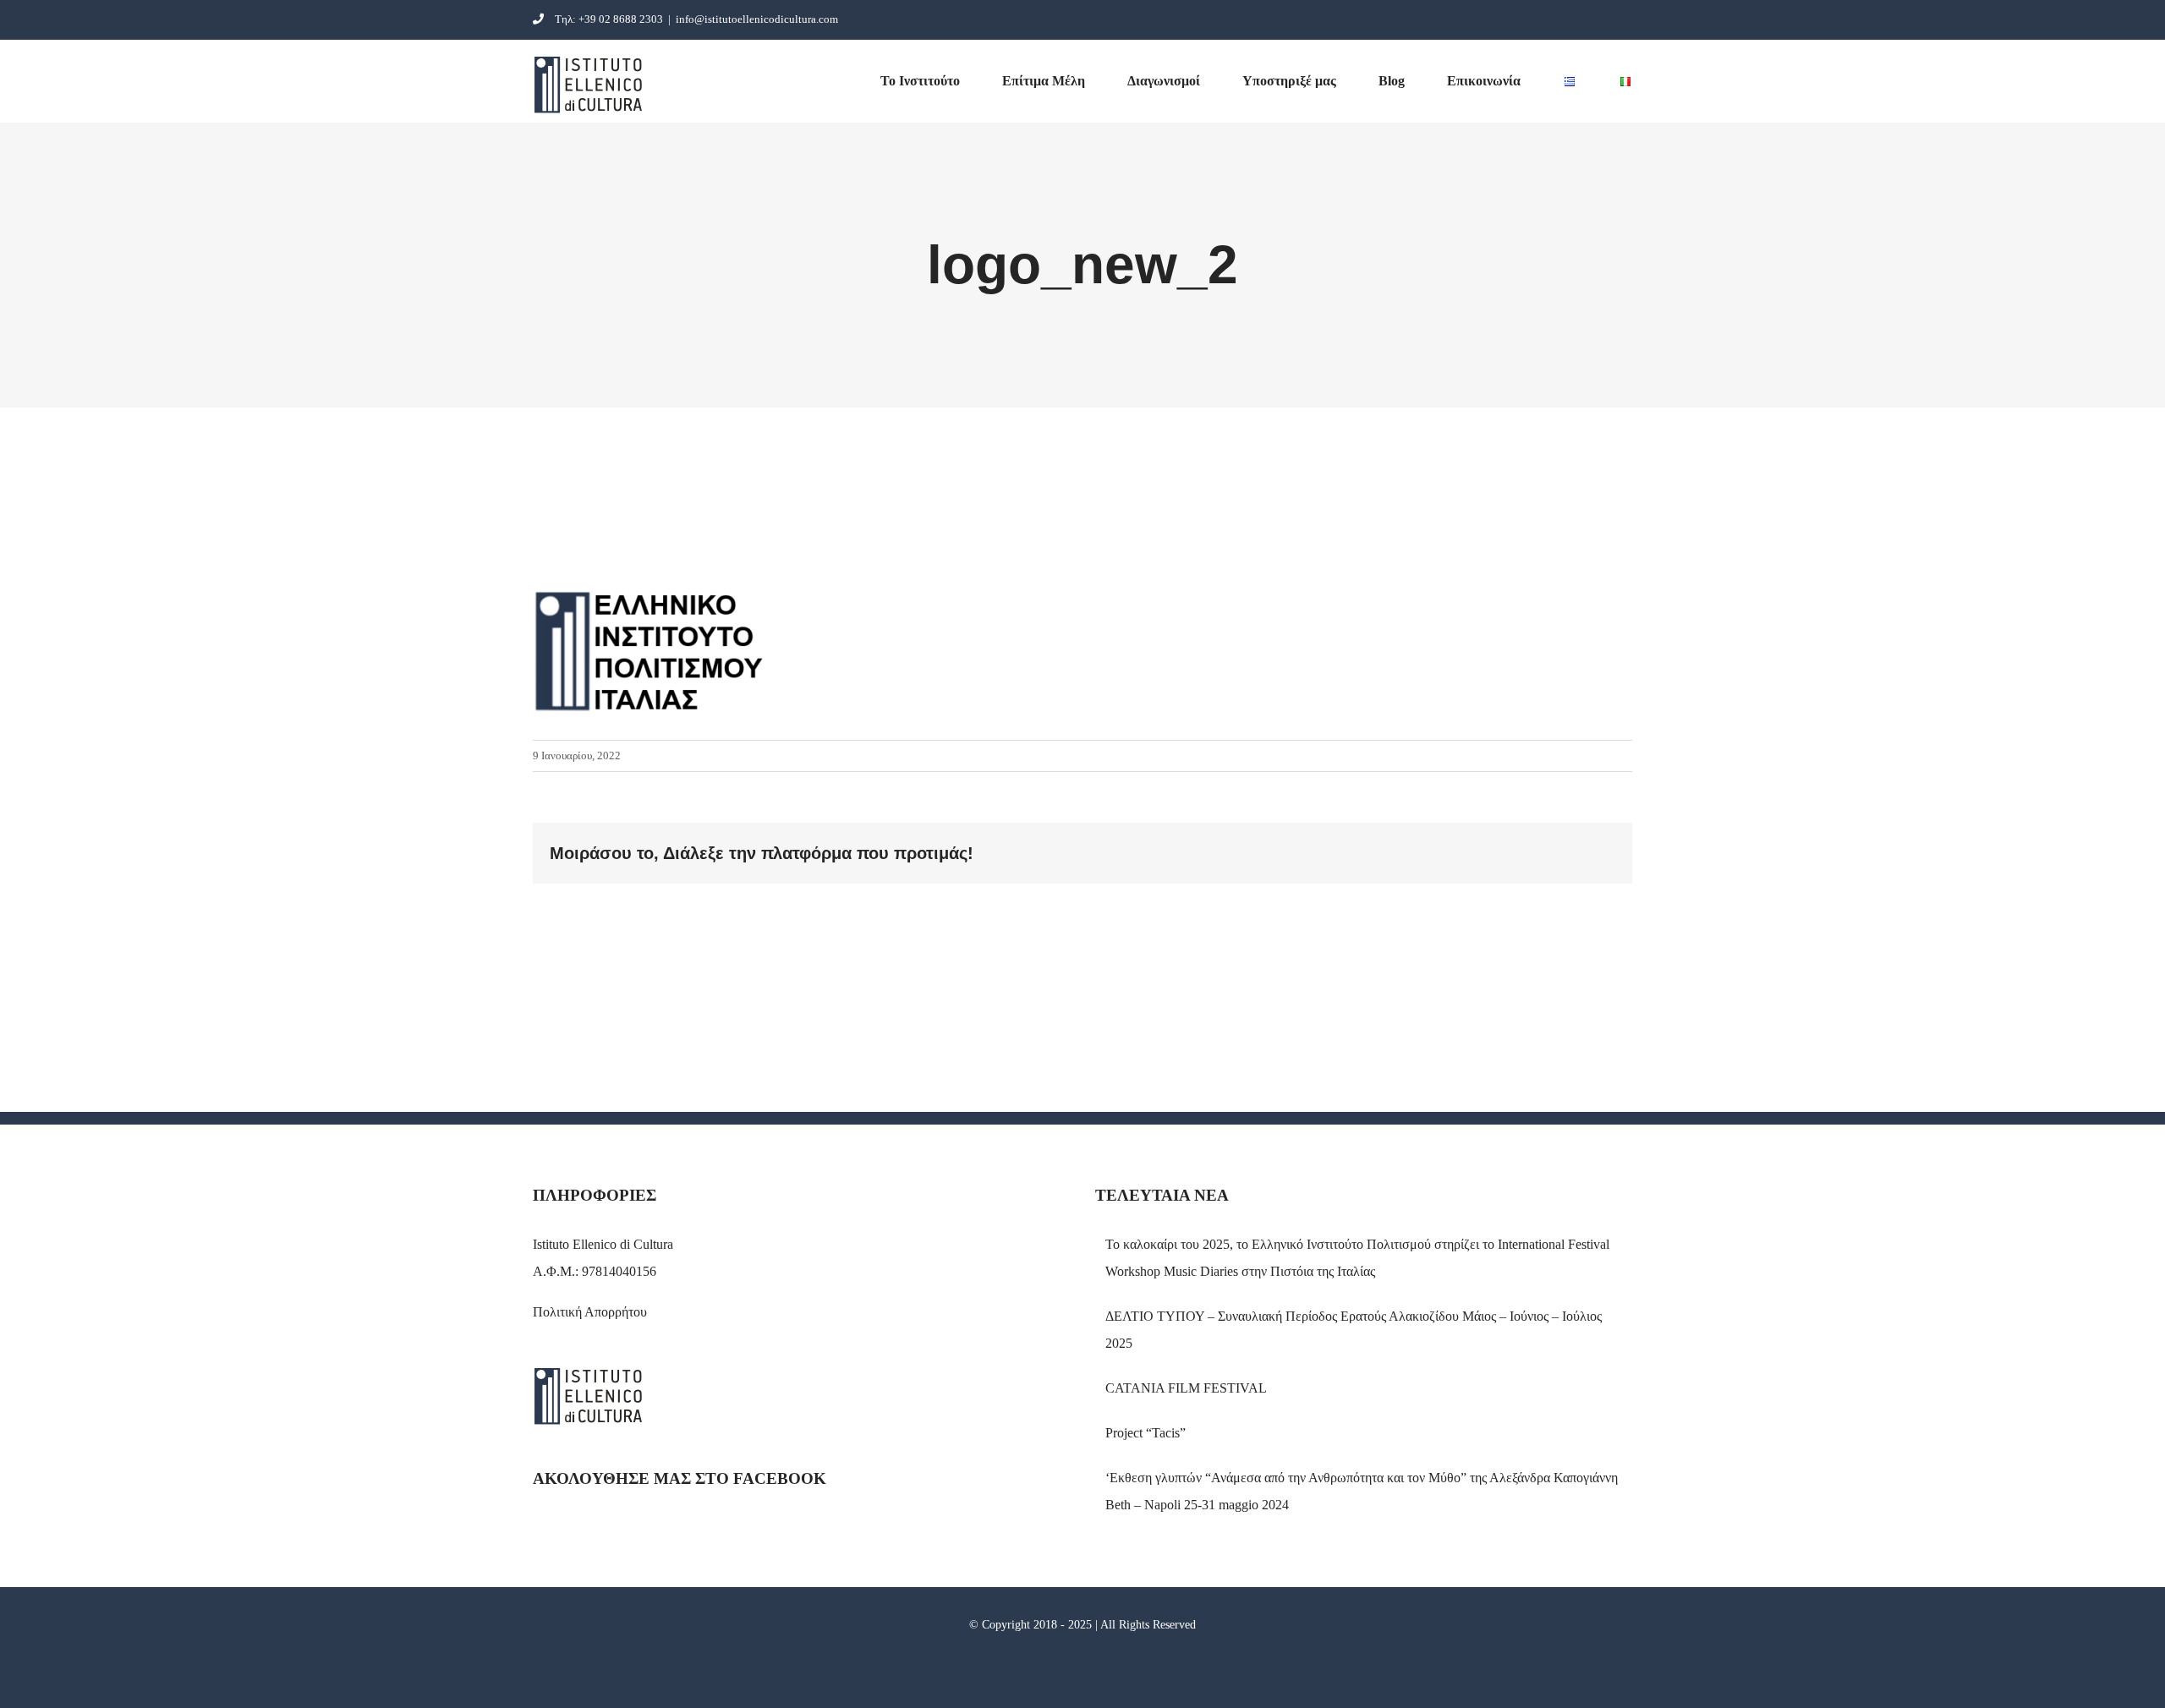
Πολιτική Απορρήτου (590, 1312)
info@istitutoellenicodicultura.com (757, 19)
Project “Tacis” (1146, 1433)
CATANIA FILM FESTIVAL (1186, 1388)
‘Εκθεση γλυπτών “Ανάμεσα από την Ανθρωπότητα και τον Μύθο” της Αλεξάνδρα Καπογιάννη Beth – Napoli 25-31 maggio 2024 (1362, 1491)
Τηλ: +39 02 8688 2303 (609, 19)
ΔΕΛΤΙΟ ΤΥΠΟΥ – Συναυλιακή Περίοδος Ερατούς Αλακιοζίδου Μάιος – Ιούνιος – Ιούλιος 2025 (1354, 1330)
